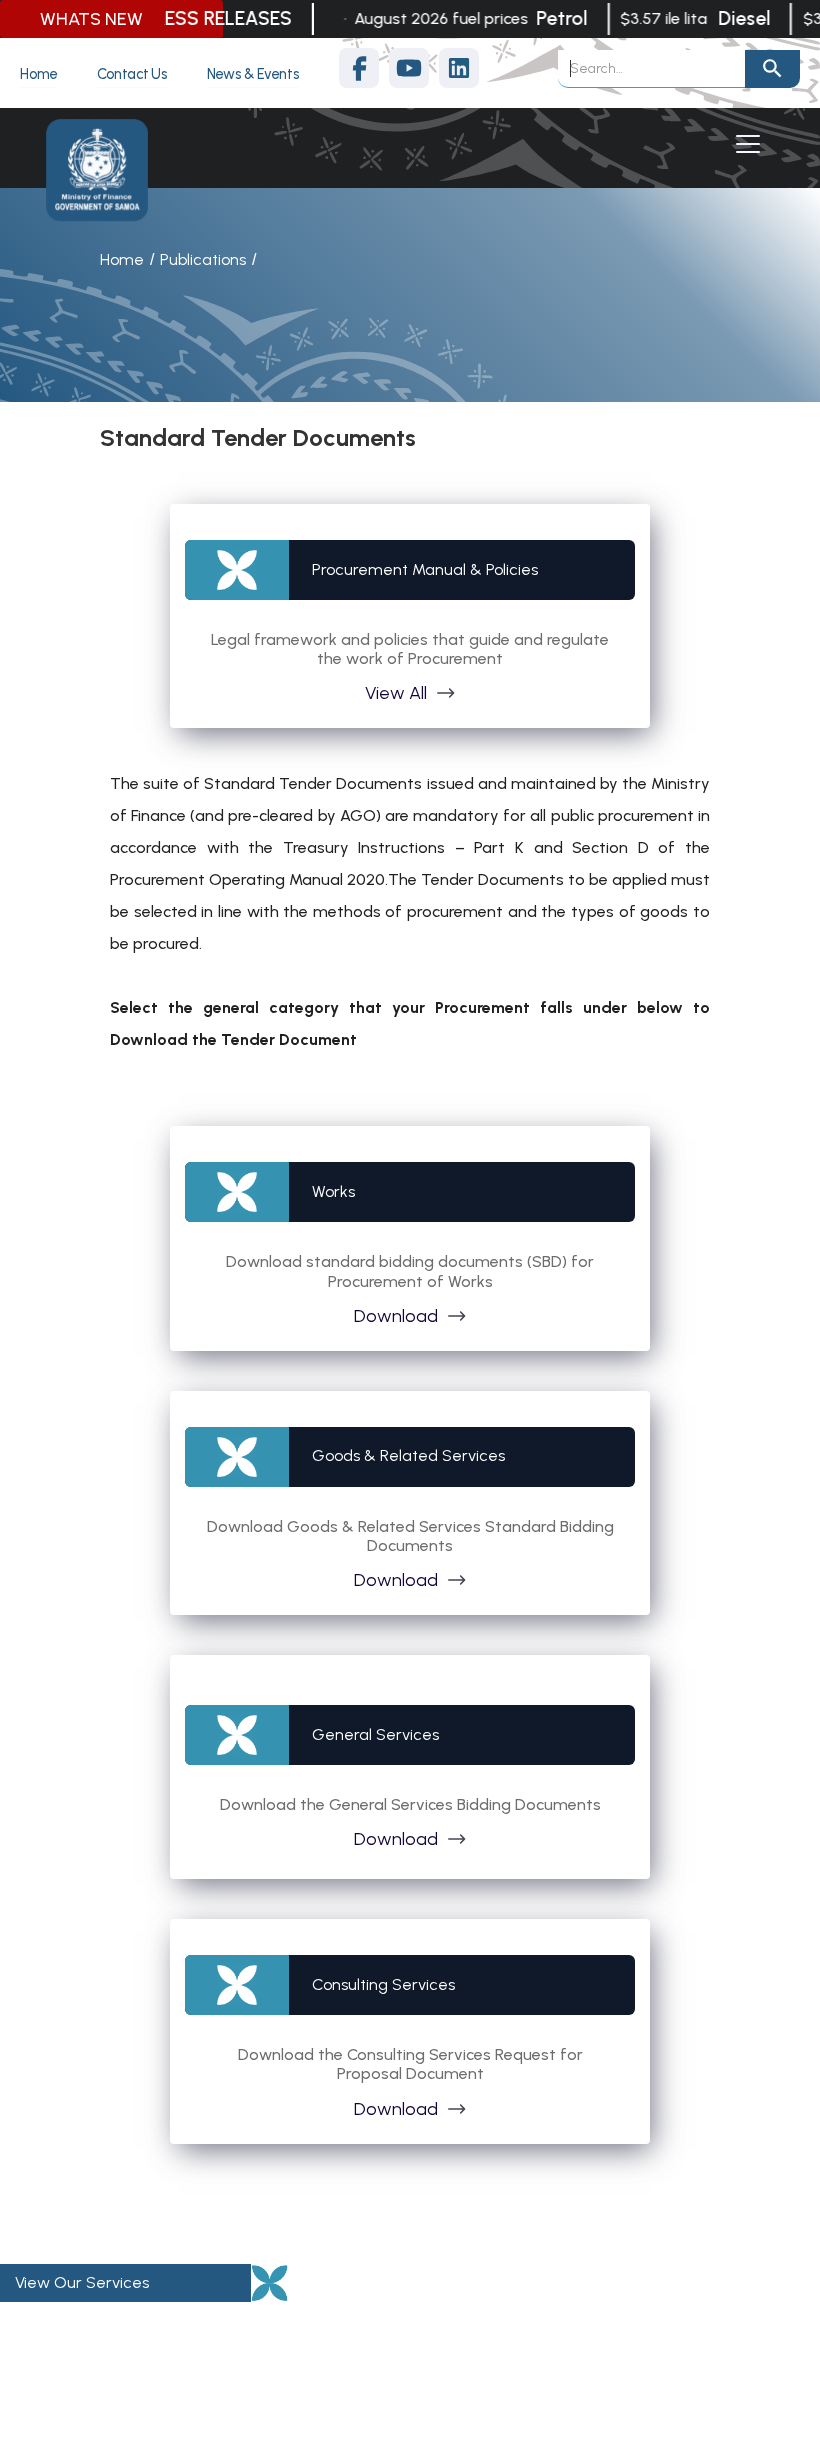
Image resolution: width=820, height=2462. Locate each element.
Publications (203, 260)
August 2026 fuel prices (427, 18)
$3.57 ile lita (649, 18)
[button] (744, 144)
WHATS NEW (91, 19)
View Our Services (82, 2282)
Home (122, 260)
